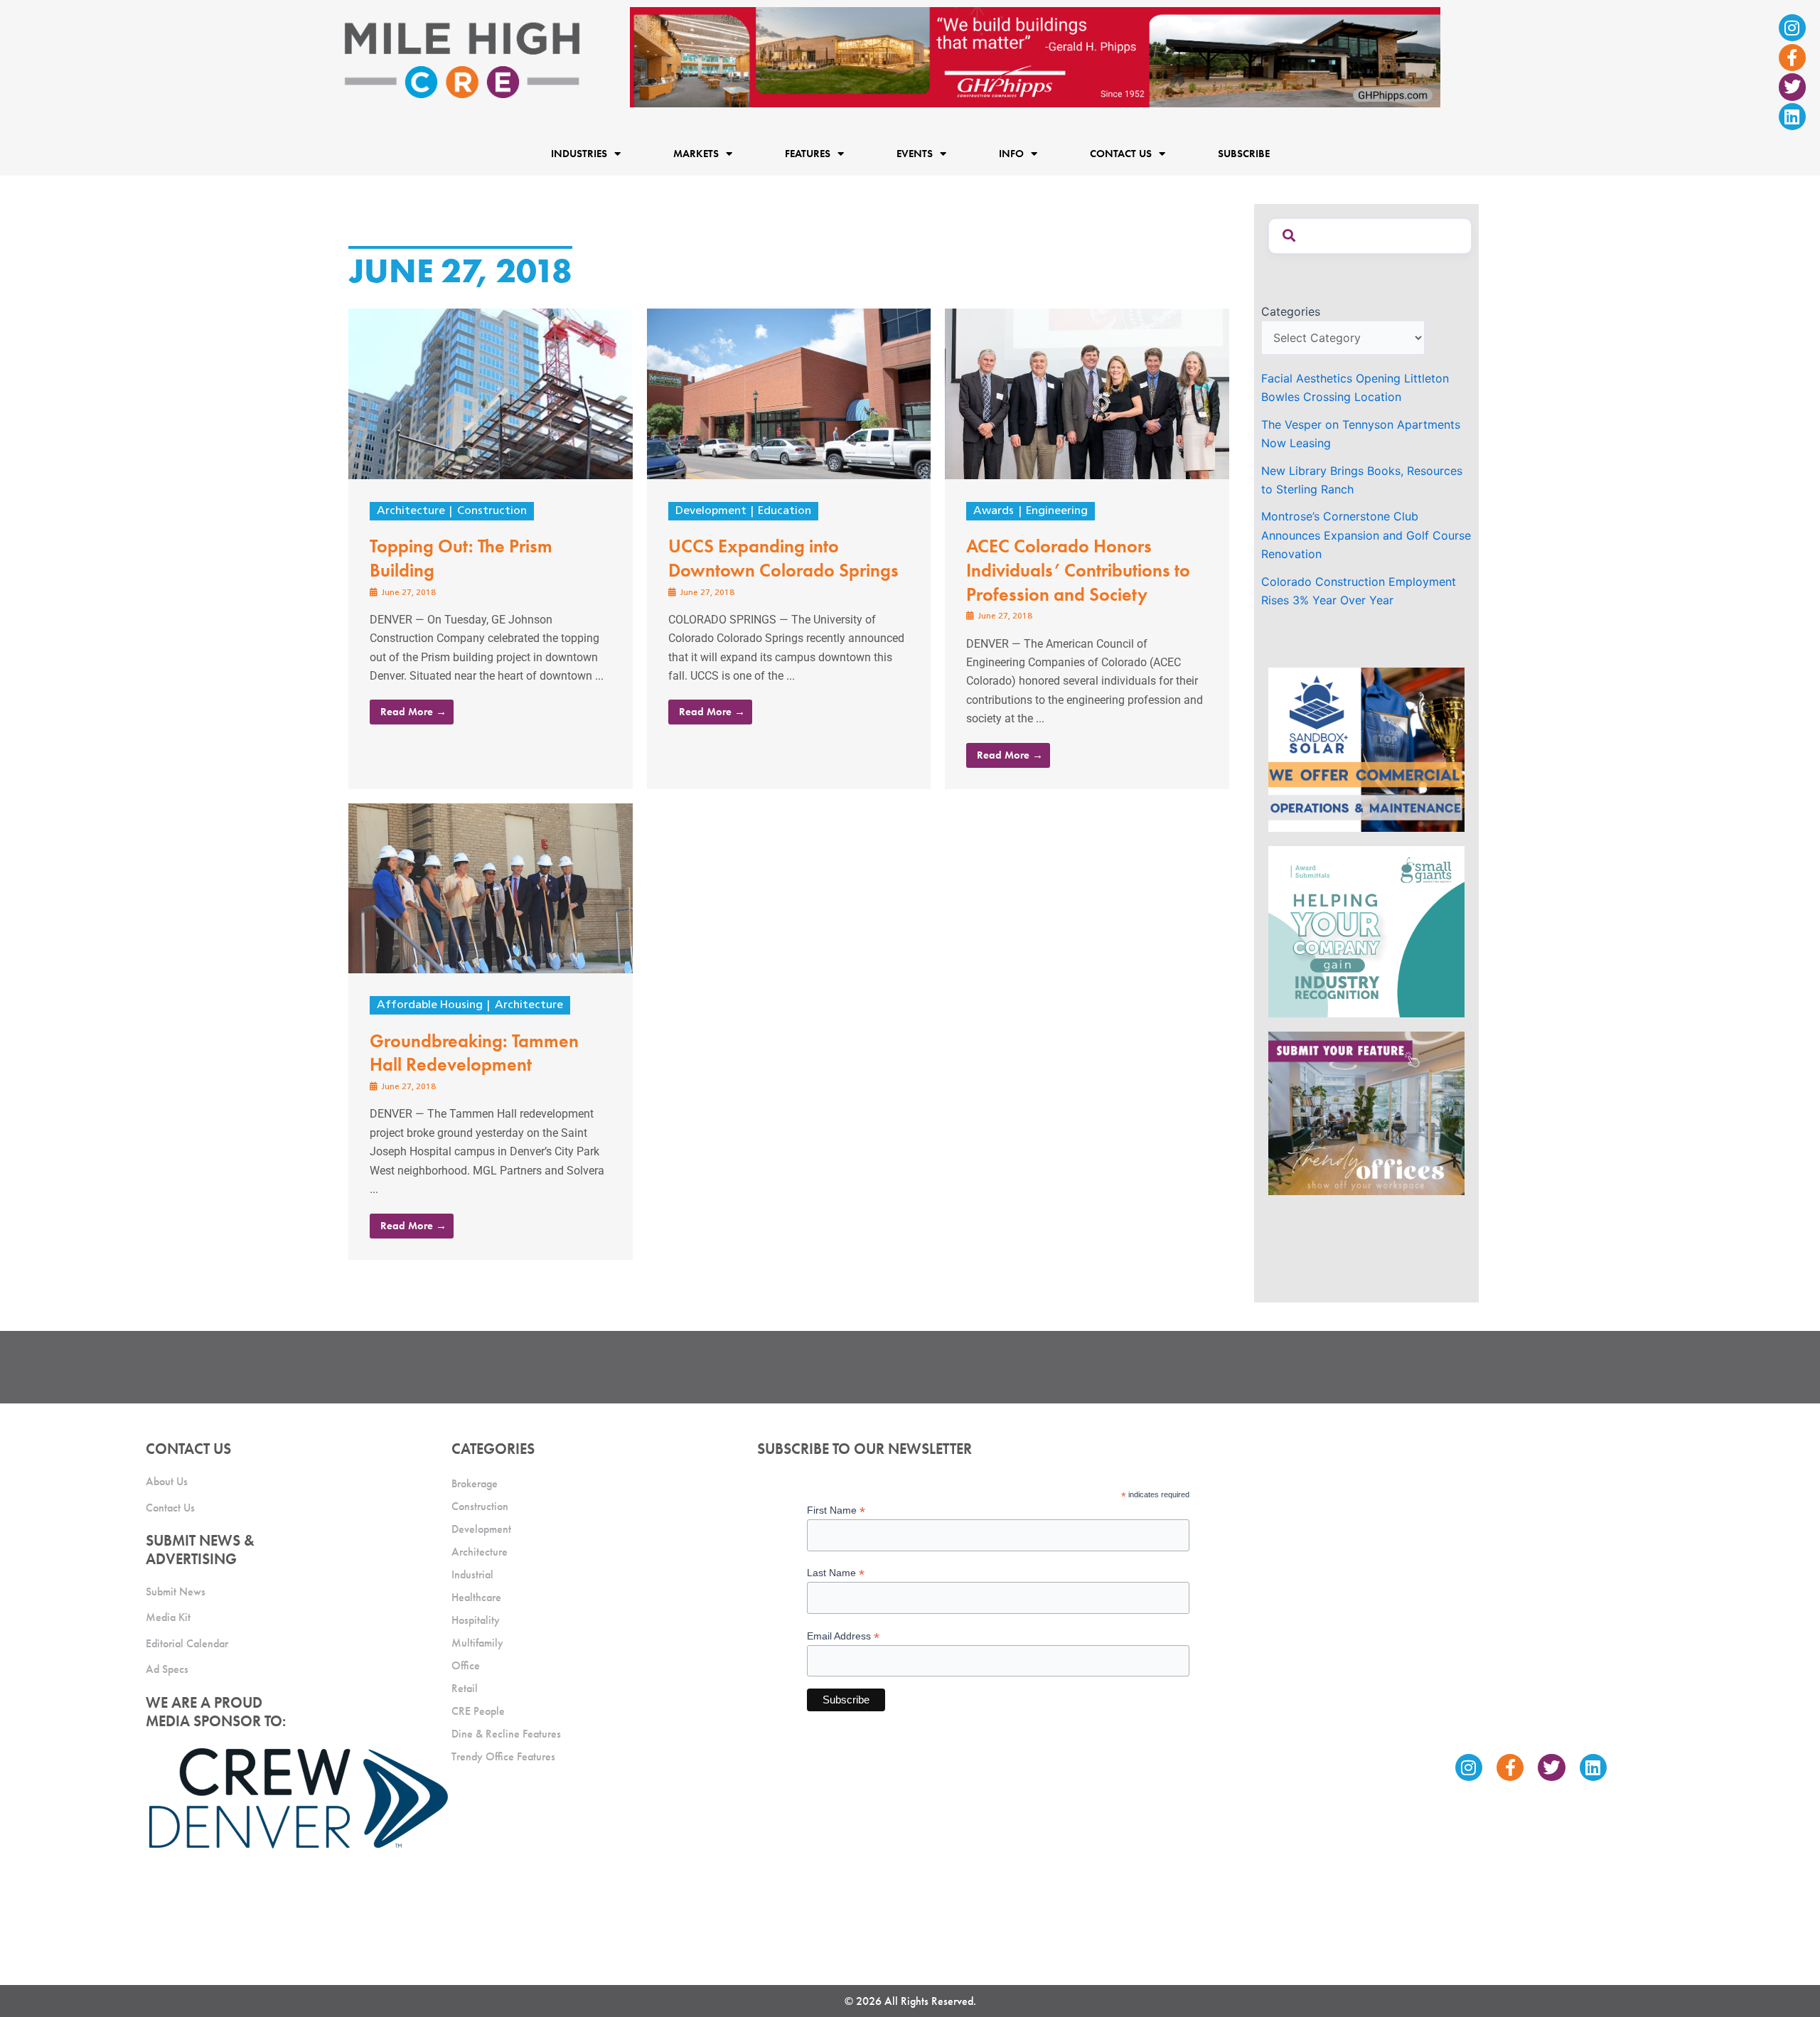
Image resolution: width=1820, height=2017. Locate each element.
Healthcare (476, 1597)
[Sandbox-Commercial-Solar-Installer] (1366, 749)
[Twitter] (1792, 87)
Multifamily (477, 1643)
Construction (492, 511)
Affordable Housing (430, 1005)
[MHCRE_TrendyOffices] (1366, 1113)
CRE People (478, 1711)
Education (785, 511)
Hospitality (476, 1620)
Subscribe (1244, 154)
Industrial (472, 1574)
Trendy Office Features (503, 1756)
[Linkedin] (1792, 117)
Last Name (836, 1573)
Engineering (1057, 511)
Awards (994, 511)
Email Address (843, 1636)
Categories (1291, 311)
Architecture (411, 511)
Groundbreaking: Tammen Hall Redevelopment (474, 1053)
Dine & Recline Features (506, 1734)
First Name (836, 1510)
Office (466, 1665)
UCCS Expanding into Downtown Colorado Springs (783, 558)
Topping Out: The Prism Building (461, 558)
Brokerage (475, 1483)
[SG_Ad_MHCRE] (1366, 931)
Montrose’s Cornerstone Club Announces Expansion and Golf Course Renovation (1366, 535)
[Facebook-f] (1792, 58)
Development (711, 511)
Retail (465, 1688)
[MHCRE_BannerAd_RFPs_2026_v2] (1035, 56)
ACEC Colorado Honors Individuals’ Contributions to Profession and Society (1078, 570)
